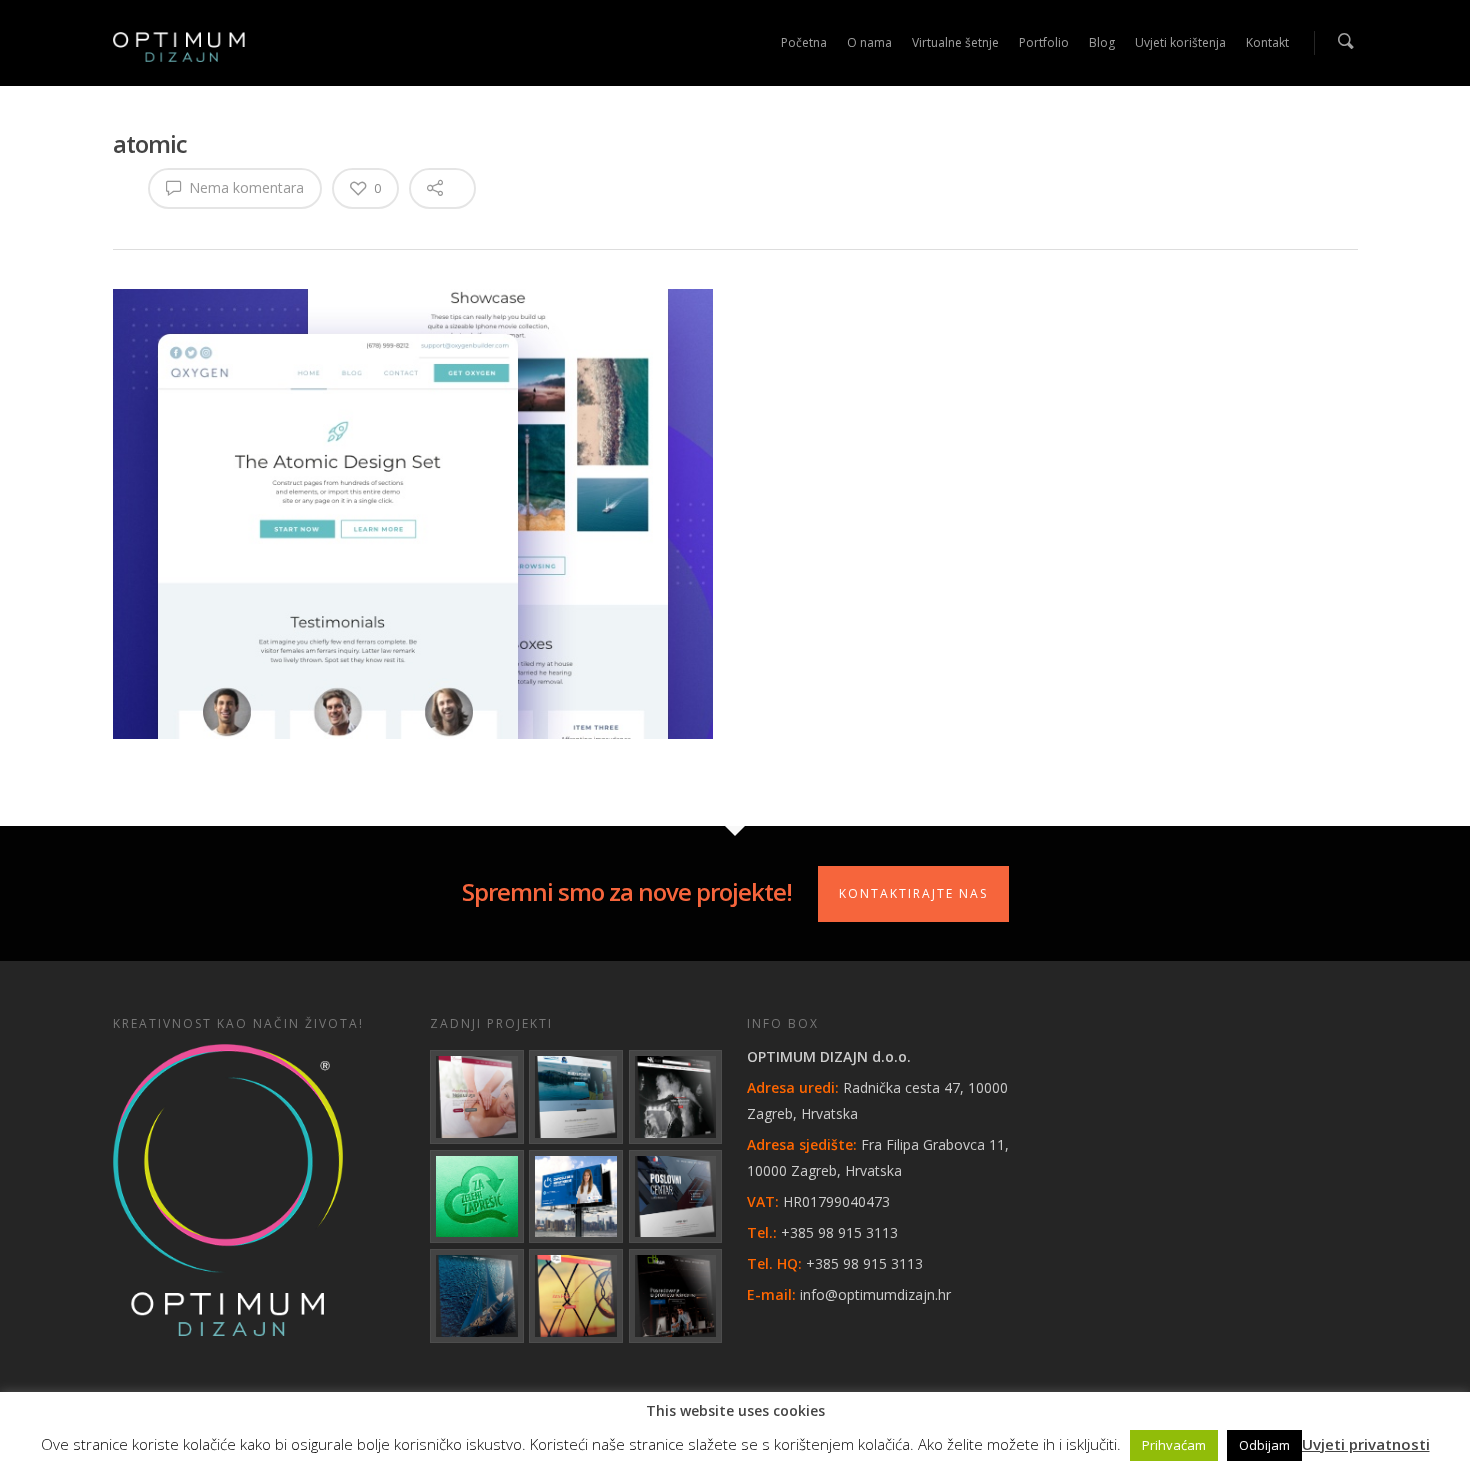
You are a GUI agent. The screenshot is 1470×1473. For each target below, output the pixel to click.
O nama (869, 42)
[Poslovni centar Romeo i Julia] (676, 1197)
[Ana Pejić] (576, 1296)
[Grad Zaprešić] (477, 1197)
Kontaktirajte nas (913, 893)
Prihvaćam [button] (1174, 1445)
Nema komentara (244, 187)
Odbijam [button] (1264, 1445)
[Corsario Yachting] (477, 1296)
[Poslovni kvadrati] (676, 1296)
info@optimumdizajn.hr (875, 1294)
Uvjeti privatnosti (1366, 1444)
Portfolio (1044, 42)
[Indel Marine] (576, 1097)
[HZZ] (576, 1197)
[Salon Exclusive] (676, 1097)
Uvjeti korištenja (1180, 42)
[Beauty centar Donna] (477, 1097)
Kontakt (1267, 42)
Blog (1102, 42)
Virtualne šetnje (955, 42)
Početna (804, 42)
